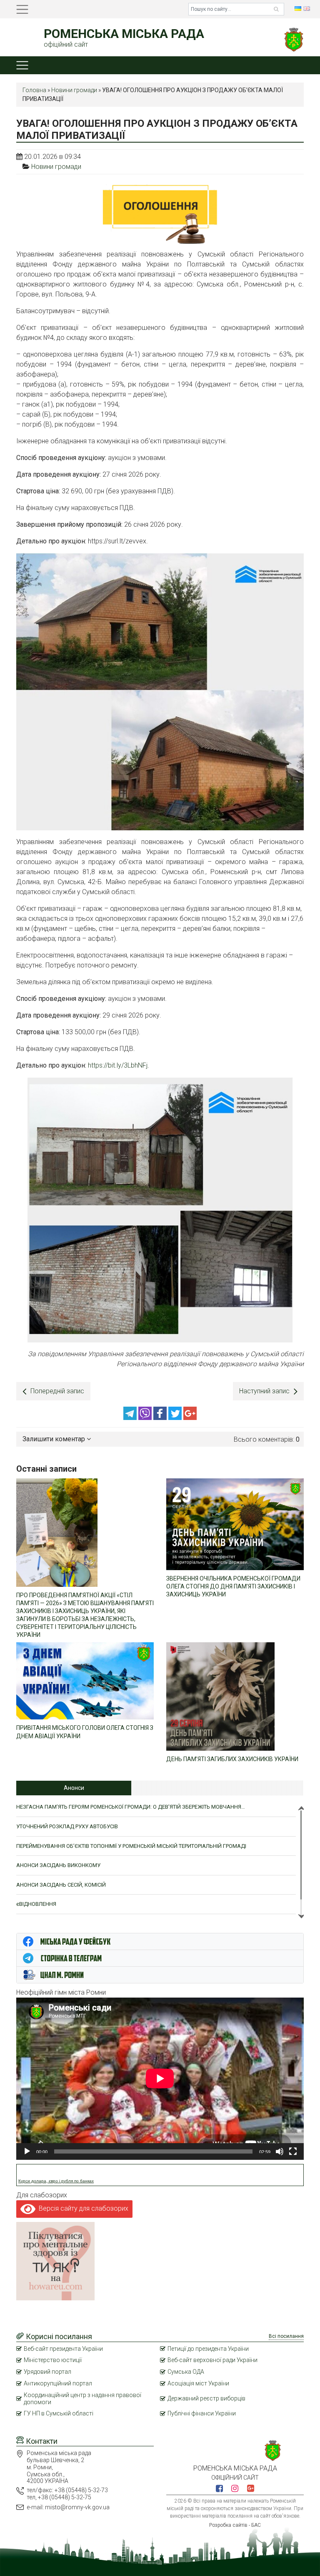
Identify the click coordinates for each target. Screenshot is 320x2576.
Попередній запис (57, 1391)
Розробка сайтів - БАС (235, 2525)
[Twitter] (176, 1418)
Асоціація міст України (198, 2383)
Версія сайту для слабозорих (82, 2208)
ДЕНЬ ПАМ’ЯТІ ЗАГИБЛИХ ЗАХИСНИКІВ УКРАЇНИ (232, 1759)
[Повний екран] (293, 2151)
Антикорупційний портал (58, 2383)
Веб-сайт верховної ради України (212, 2360)
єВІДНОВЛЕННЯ (36, 1904)
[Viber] (146, 1418)
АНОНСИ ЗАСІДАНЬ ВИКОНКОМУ (58, 1865)
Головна (34, 90)
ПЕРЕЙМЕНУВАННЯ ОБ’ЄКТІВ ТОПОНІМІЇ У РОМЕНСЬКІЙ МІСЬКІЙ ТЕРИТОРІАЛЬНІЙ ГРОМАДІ (131, 1846)
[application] (160, 2078)
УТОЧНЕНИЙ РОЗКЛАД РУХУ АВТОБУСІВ (67, 1826)
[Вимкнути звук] (280, 2151)
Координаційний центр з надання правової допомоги (82, 2399)
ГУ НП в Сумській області (59, 2413)
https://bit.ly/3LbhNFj (118, 1065)
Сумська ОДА (186, 2372)
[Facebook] (161, 1418)
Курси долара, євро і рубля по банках (56, 2181)
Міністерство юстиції (53, 2360)
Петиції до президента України (208, 2349)
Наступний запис (264, 1391)
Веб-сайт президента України (63, 2349)
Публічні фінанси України (202, 2413)
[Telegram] (131, 1418)
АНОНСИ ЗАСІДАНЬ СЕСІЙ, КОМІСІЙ (61, 1885)
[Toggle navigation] (22, 9)
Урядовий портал (47, 2372)
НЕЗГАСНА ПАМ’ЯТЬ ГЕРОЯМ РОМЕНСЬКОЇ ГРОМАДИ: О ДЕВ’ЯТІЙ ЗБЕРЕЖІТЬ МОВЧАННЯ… (131, 1807)
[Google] (190, 1418)
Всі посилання (286, 2336)
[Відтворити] (27, 2151)
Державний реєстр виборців (206, 2398)
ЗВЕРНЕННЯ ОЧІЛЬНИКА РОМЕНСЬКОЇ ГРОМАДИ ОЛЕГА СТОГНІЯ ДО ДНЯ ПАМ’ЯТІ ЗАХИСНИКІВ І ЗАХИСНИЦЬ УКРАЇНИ (233, 1586)
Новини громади (74, 90)
